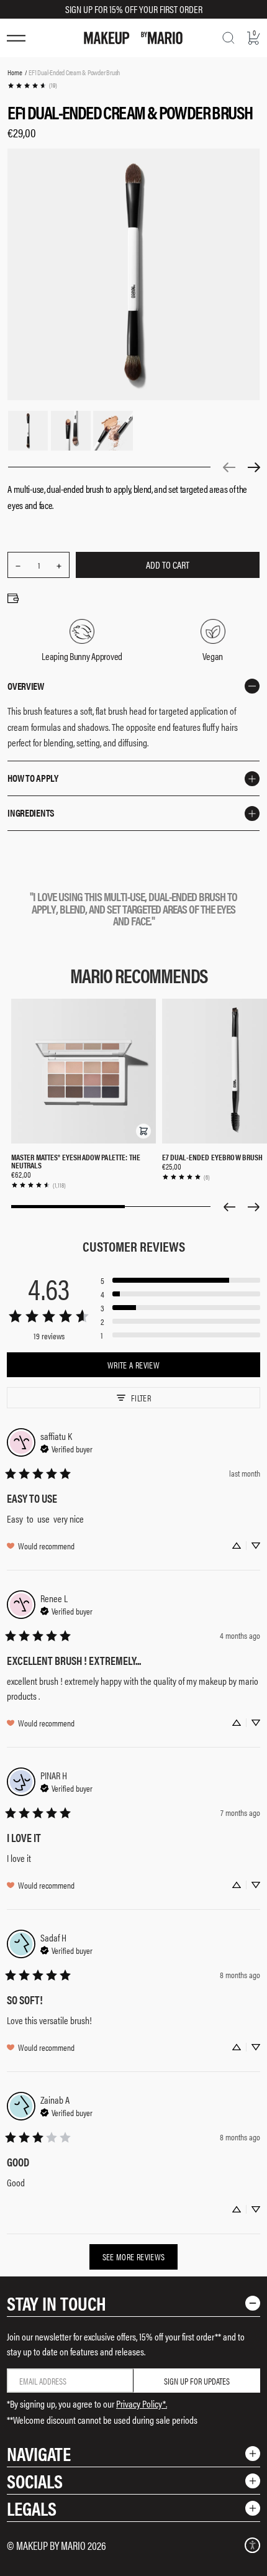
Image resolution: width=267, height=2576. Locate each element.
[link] (32, 85)
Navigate (39, 2453)
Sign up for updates (197, 2381)
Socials (35, 2481)
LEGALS (32, 2508)
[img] (66, 1447)
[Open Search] (229, 38)
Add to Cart (168, 565)
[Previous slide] (229, 1207)
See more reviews (134, 2257)
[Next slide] (254, 1207)
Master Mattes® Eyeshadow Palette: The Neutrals (76, 1161)
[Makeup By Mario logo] (133, 38)
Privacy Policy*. (142, 2404)
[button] (143, 1131)
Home (15, 72)
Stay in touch (57, 2303)
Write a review (133, 1365)
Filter (141, 1398)
